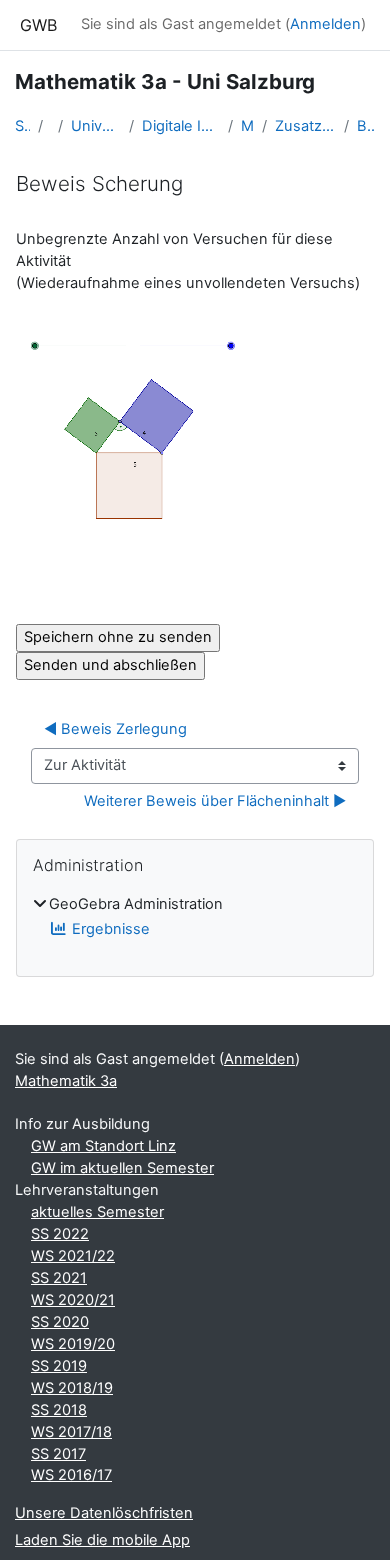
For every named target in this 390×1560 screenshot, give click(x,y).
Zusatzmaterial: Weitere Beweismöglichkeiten (306, 126)
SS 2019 (59, 1366)
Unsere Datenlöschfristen (104, 1513)
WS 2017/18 (71, 1432)
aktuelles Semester (97, 1212)
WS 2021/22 (73, 1256)
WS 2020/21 (73, 1300)
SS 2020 (60, 1322)
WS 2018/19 (72, 1388)
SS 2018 (59, 1410)
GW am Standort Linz (103, 1146)
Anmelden (325, 24)
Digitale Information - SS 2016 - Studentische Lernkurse (181, 126)
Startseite (22, 126)
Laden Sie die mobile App (102, 1540)
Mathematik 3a (247, 126)
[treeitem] (195, 917)
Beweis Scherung (366, 126)
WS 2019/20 (73, 1344)
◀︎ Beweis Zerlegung (115, 729)
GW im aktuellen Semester (122, 1168)
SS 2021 (59, 1278)
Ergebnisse (111, 929)
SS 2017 (58, 1454)
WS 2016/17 (71, 1475)
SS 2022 (60, 1234)
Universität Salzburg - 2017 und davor (95, 126)
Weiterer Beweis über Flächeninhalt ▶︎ (215, 801)
